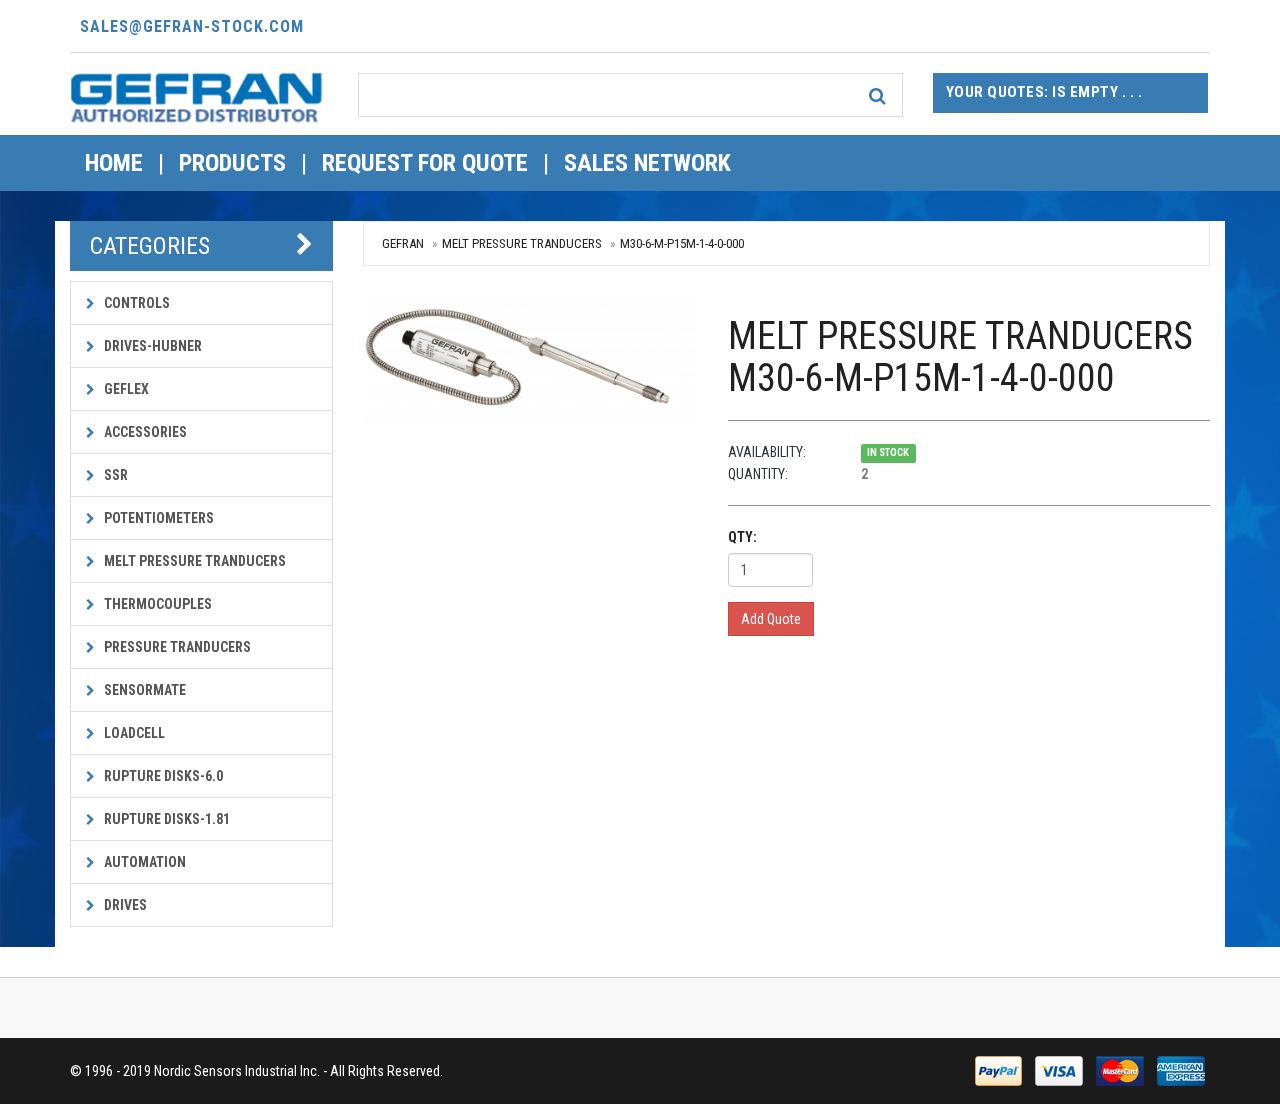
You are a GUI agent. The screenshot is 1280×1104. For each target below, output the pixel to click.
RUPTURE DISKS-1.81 (165, 819)
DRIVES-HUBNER (151, 346)
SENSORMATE (143, 690)
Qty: (742, 537)
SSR (114, 475)
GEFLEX (125, 389)
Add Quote (771, 619)
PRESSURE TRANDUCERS (176, 647)
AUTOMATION (143, 862)
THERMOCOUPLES (156, 604)
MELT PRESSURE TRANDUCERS (193, 561)
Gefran (403, 243)
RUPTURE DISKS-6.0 (162, 776)
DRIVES (124, 905)
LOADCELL (133, 733)
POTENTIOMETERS (157, 518)
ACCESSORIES (144, 432)
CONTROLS (135, 303)
